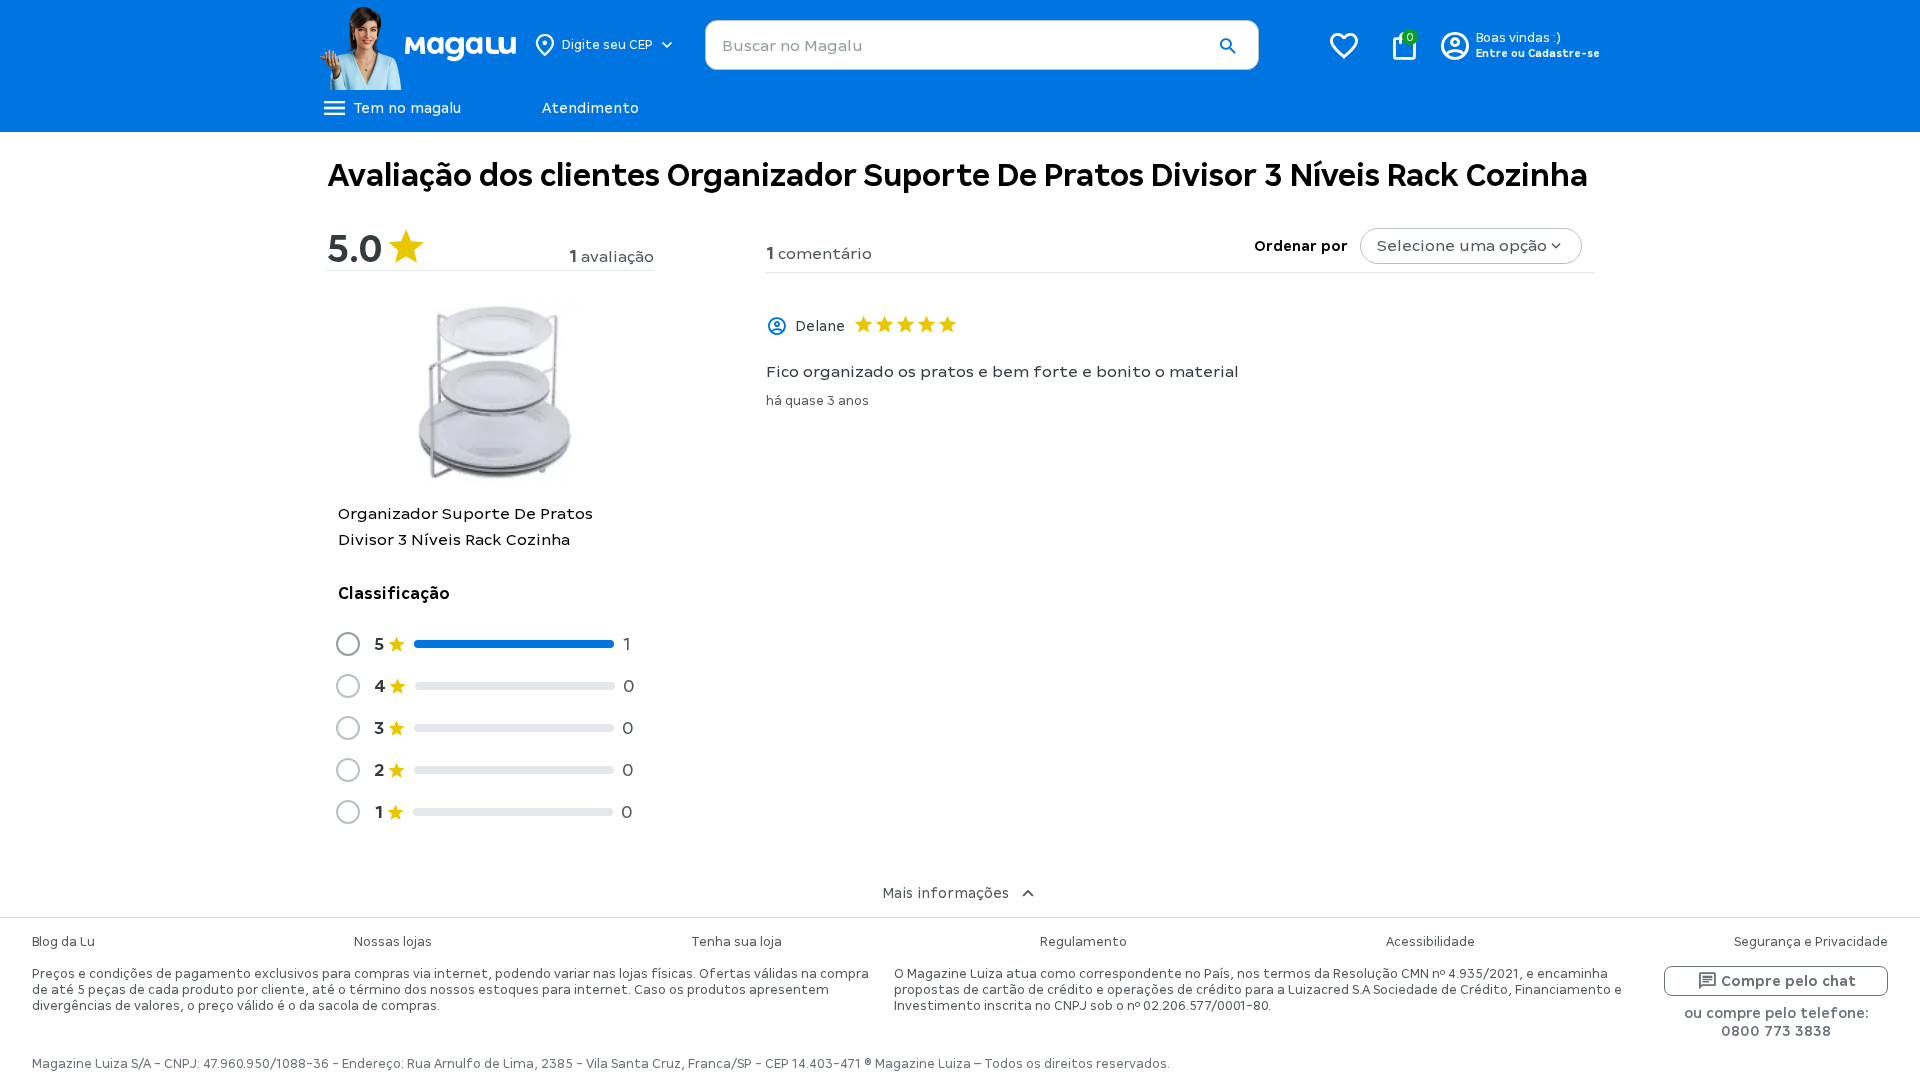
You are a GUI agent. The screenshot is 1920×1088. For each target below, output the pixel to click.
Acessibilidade (1430, 942)
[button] (1227, 46)
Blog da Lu (63, 942)
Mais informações (945, 893)
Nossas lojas (393, 942)
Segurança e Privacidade (1811, 942)
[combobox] (982, 45)
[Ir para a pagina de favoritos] (1344, 45)
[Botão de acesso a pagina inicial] (417, 45)
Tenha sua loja (736, 942)
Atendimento (590, 108)
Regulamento (1083, 942)
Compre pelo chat (1788, 981)
